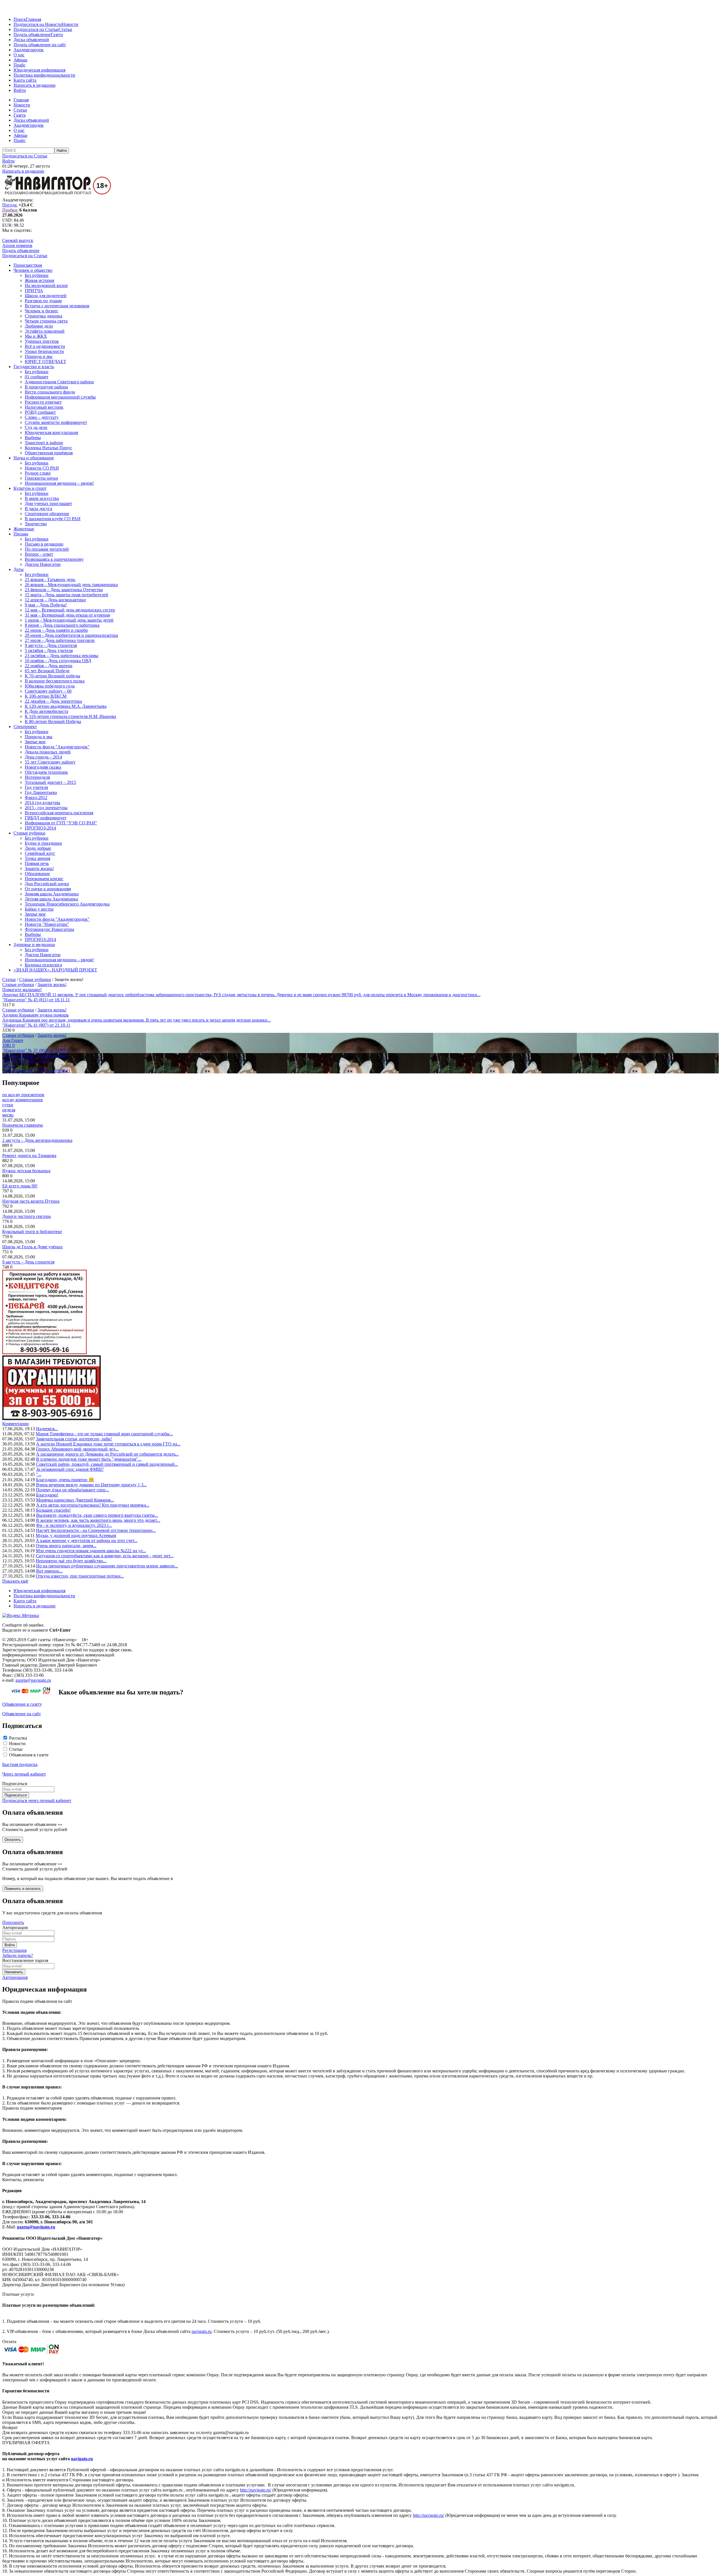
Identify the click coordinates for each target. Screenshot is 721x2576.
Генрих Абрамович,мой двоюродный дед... (77, 1449)
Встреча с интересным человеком (57, 306)
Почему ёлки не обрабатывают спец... (73, 1490)
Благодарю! (47, 1495)
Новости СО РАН (42, 468)
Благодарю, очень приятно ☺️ (65, 1480)
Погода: (10, 205)
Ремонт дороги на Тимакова (29, 1155)
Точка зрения (37, 858)
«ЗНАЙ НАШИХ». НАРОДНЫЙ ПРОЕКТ (55, 970)
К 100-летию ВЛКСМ (46, 696)
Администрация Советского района (59, 382)
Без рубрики (37, 275)
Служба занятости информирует (56, 422)
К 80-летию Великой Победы (53, 721)
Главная (34, 19)
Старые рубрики (29, 833)
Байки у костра (39, 909)
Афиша (20, 60)
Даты (19, 569)
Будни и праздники (43, 843)
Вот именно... (49, 1571)
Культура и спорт (30, 488)
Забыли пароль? (18, 1955)
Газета (57, 35)
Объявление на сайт (22, 1714)
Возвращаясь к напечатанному (54, 559)
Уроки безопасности (44, 351)
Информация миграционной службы (60, 397)
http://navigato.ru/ (256, 2490)
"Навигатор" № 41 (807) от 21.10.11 (36, 1025)
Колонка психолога (43, 965)
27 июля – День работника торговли (60, 640)
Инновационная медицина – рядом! (59, 483)
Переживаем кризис (44, 879)
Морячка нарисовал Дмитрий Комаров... (75, 1500)
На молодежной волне (46, 285)
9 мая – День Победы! (46, 605)
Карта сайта (25, 80)
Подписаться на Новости (38, 24)
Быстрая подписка (20, 1764)
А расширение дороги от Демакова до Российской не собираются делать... (107, 1454)
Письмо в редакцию (44, 544)
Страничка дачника (44, 316)
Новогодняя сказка (43, 767)
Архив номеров (17, 245)
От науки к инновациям (48, 889)
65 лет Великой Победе (47, 671)
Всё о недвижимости (45, 346)
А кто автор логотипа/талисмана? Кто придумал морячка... (93, 1505)
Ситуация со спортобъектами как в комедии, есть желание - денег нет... (105, 1556)
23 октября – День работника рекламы (62, 656)
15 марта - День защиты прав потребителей (66, 595)
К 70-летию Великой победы (53, 676)
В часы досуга (38, 509)
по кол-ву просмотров (23, 1095)
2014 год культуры (43, 803)
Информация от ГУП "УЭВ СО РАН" (61, 823)
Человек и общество (33, 270)
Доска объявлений (31, 40)
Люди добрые (38, 848)
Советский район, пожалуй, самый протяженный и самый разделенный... (107, 1464)
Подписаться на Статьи (36, 29)
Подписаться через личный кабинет (37, 1800)
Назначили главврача (23, 1125)
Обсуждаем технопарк (46, 772)
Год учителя (36, 787)
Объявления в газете (29, 1755)
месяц (8, 1115)
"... (39, 1474)
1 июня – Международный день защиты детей (69, 620)
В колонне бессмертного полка (55, 681)
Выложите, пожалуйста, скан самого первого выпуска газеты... (97, 1515)
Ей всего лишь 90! (20, 1186)
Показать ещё (15, 1581)
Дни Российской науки (47, 884)
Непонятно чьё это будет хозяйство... (71, 1561)
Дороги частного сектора (26, 1216)
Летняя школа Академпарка (51, 899)
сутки (8, 1105)
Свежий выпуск (18, 240)
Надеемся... (47, 1429)
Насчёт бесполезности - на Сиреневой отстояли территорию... (96, 1530)
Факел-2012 (36, 798)
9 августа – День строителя (51, 645)
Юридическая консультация (51, 432)
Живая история (39, 280)
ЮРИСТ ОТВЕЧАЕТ (45, 362)
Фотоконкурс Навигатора (49, 929)
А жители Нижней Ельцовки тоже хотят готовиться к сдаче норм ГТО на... (108, 1444)
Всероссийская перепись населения (59, 813)
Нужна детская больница (26, 1171)
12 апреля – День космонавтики (55, 600)
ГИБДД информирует (46, 818)
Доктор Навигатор (43, 564)
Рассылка (18, 1738)
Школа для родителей (46, 296)
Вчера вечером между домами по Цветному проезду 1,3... (91, 1485)
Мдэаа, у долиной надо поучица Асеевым (76, 1535)
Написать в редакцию (35, 85)
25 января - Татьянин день (50, 580)
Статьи (65, 29)
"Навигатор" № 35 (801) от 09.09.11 (36, 1071)
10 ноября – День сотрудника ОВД (58, 661)
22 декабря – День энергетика (53, 701)
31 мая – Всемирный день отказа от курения (67, 615)
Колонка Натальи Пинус (48, 448)
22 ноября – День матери (49, 666)
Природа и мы (39, 356)
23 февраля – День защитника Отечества (64, 590)
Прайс (20, 65)
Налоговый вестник (44, 407)
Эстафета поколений (45, 331)
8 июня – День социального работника (62, 625)
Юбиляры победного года (50, 686)
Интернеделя (37, 777)
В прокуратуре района (46, 387)
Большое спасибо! (53, 1510)
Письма (21, 534)
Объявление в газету (22, 1704)
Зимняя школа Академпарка (52, 894)
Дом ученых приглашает (48, 503)
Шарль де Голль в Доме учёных (33, 1247)
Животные (24, 529)
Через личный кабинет (24, 1774)
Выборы (33, 438)
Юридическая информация (39, 70)
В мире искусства (42, 498)
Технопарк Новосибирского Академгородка (67, 904)
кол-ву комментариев (23, 1100)
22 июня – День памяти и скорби (56, 630)
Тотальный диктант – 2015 (50, 782)
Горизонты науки (41, 478)
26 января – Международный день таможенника (71, 585)
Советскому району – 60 (48, 691)
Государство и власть (34, 367)
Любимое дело (39, 326)
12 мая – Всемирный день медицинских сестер (70, 610)
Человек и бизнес (42, 311)
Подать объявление (32, 35)
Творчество (36, 524)
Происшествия (28, 265)
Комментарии (15, 1424)
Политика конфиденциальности (44, 75)
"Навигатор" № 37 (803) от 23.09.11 (36, 1050)
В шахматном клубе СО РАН (53, 519)
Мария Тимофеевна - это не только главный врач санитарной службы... (104, 1434)
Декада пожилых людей (48, 752)
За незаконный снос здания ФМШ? (70, 1469)
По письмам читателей (47, 549)
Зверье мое (35, 742)
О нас (19, 55)
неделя (9, 1110)
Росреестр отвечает (43, 402)
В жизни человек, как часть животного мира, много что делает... (98, 1520)
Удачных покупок (42, 341)
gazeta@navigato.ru (33, 1680)
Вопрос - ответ (39, 554)
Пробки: (10, 210)
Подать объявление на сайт (40, 45)
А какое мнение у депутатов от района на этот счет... (87, 1541)
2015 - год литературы (46, 808)
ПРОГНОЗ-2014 (40, 828)
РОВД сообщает (40, 412)
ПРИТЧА (34, 291)
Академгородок (29, 50)
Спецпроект (25, 727)
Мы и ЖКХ (36, 336)
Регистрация (14, 1950)
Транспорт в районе (44, 443)
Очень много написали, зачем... (66, 1546)
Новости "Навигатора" (47, 924)
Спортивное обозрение (47, 514)
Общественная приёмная (49, 453)
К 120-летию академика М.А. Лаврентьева (66, 706)
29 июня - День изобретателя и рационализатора (71, 635)
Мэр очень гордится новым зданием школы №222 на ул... (91, 1551)
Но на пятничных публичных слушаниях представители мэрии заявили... (107, 1566)
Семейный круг (40, 853)
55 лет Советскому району (50, 762)
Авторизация (15, 1977)
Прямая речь (37, 863)
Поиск (20, 19)
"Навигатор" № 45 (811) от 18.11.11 (36, 1000)
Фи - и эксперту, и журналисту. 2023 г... (74, 1525)
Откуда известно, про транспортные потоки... (80, 1576)
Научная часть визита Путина (31, 1201)
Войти (20, 90)
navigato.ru (202, 2331)
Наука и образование (34, 458)
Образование (37, 874)
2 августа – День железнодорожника (37, 1140)
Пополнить (13, 1922)
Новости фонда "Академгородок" (57, 747)
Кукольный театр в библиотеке (32, 1232)
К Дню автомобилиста (46, 711)
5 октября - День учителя (49, 650)
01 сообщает (37, 377)
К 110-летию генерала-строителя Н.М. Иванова (70, 716)
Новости (70, 24)
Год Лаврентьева (41, 792)
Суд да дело (36, 427)
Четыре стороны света (46, 321)
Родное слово (38, 473)
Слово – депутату (42, 417)
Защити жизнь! (39, 868)
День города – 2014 (43, 757)
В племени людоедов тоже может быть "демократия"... (89, 1459)
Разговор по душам (43, 301)
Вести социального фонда (50, 392)
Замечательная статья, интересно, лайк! (74, 1439)
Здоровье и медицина (34, 945)
